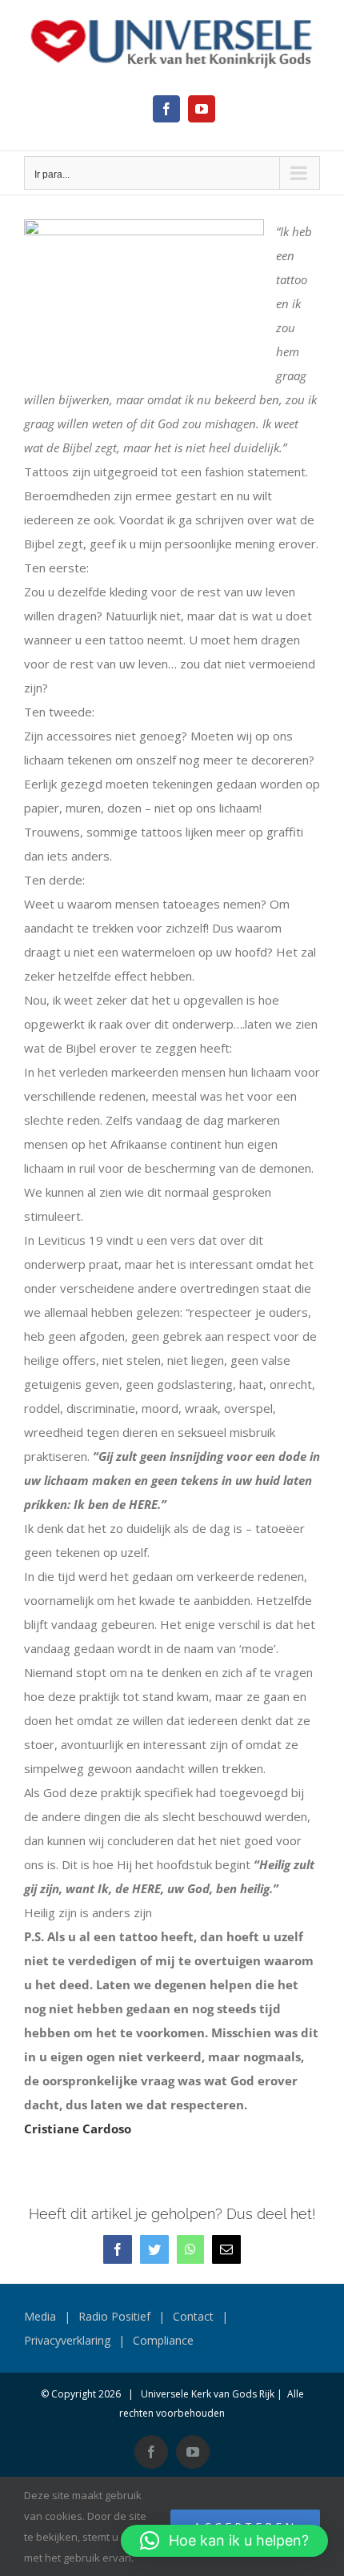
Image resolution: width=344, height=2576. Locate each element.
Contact (193, 2316)
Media (40, 2316)
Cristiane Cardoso (78, 2129)
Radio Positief (114, 2316)
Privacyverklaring (67, 2340)
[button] (224, 2541)
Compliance (163, 2340)
